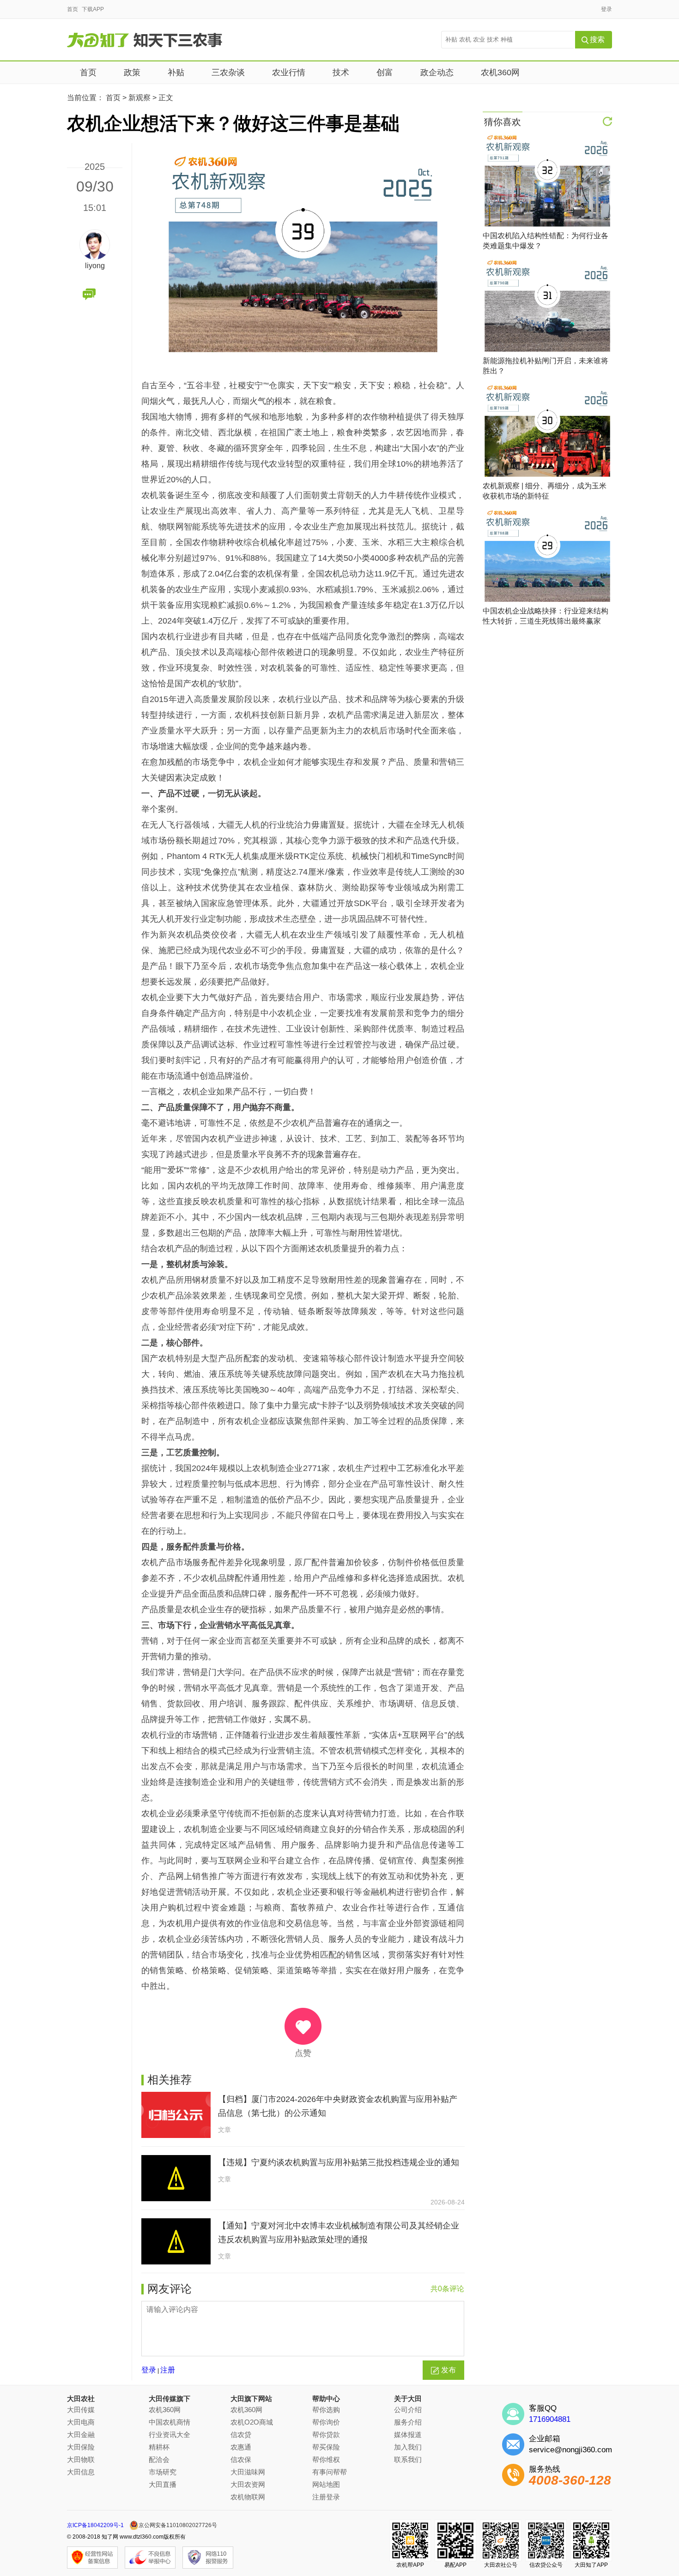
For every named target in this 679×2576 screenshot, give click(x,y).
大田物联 (81, 2459)
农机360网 (500, 72)
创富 (385, 72)
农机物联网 (248, 2497)
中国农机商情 (170, 2422)
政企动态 (437, 72)
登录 (606, 9)
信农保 (241, 2459)
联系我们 (408, 2459)
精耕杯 (159, 2447)
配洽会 (159, 2459)
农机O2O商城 (252, 2422)
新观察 (139, 98)
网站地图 (326, 2484)
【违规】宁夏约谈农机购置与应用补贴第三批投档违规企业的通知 (339, 2162)
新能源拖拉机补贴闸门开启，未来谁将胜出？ (546, 366)
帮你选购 (326, 2410)
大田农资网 (248, 2484)
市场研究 (163, 2472)
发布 (449, 2370)
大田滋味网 (248, 2472)
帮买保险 (326, 2447)
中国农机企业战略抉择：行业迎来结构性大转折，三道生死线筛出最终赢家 (546, 616)
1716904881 (550, 2419)
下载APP (93, 9)
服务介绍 (408, 2422)
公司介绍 (408, 2410)
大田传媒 (81, 2410)
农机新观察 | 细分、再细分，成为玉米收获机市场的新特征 (545, 491)
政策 (132, 72)
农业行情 (289, 72)
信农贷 (241, 2435)
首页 (73, 9)
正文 (166, 98)
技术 (341, 72)
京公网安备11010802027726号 (178, 2525)
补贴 (176, 72)
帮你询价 (326, 2422)
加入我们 (408, 2447)
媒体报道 (408, 2435)
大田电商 (81, 2422)
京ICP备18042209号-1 (95, 2525)
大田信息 (81, 2472)
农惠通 (241, 2447)
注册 (168, 2370)
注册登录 (326, 2497)
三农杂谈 (228, 72)
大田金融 (81, 2435)
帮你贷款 (326, 2435)
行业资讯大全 (170, 2435)
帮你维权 (326, 2459)
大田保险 (81, 2447)
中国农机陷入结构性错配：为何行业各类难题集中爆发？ (546, 241)
